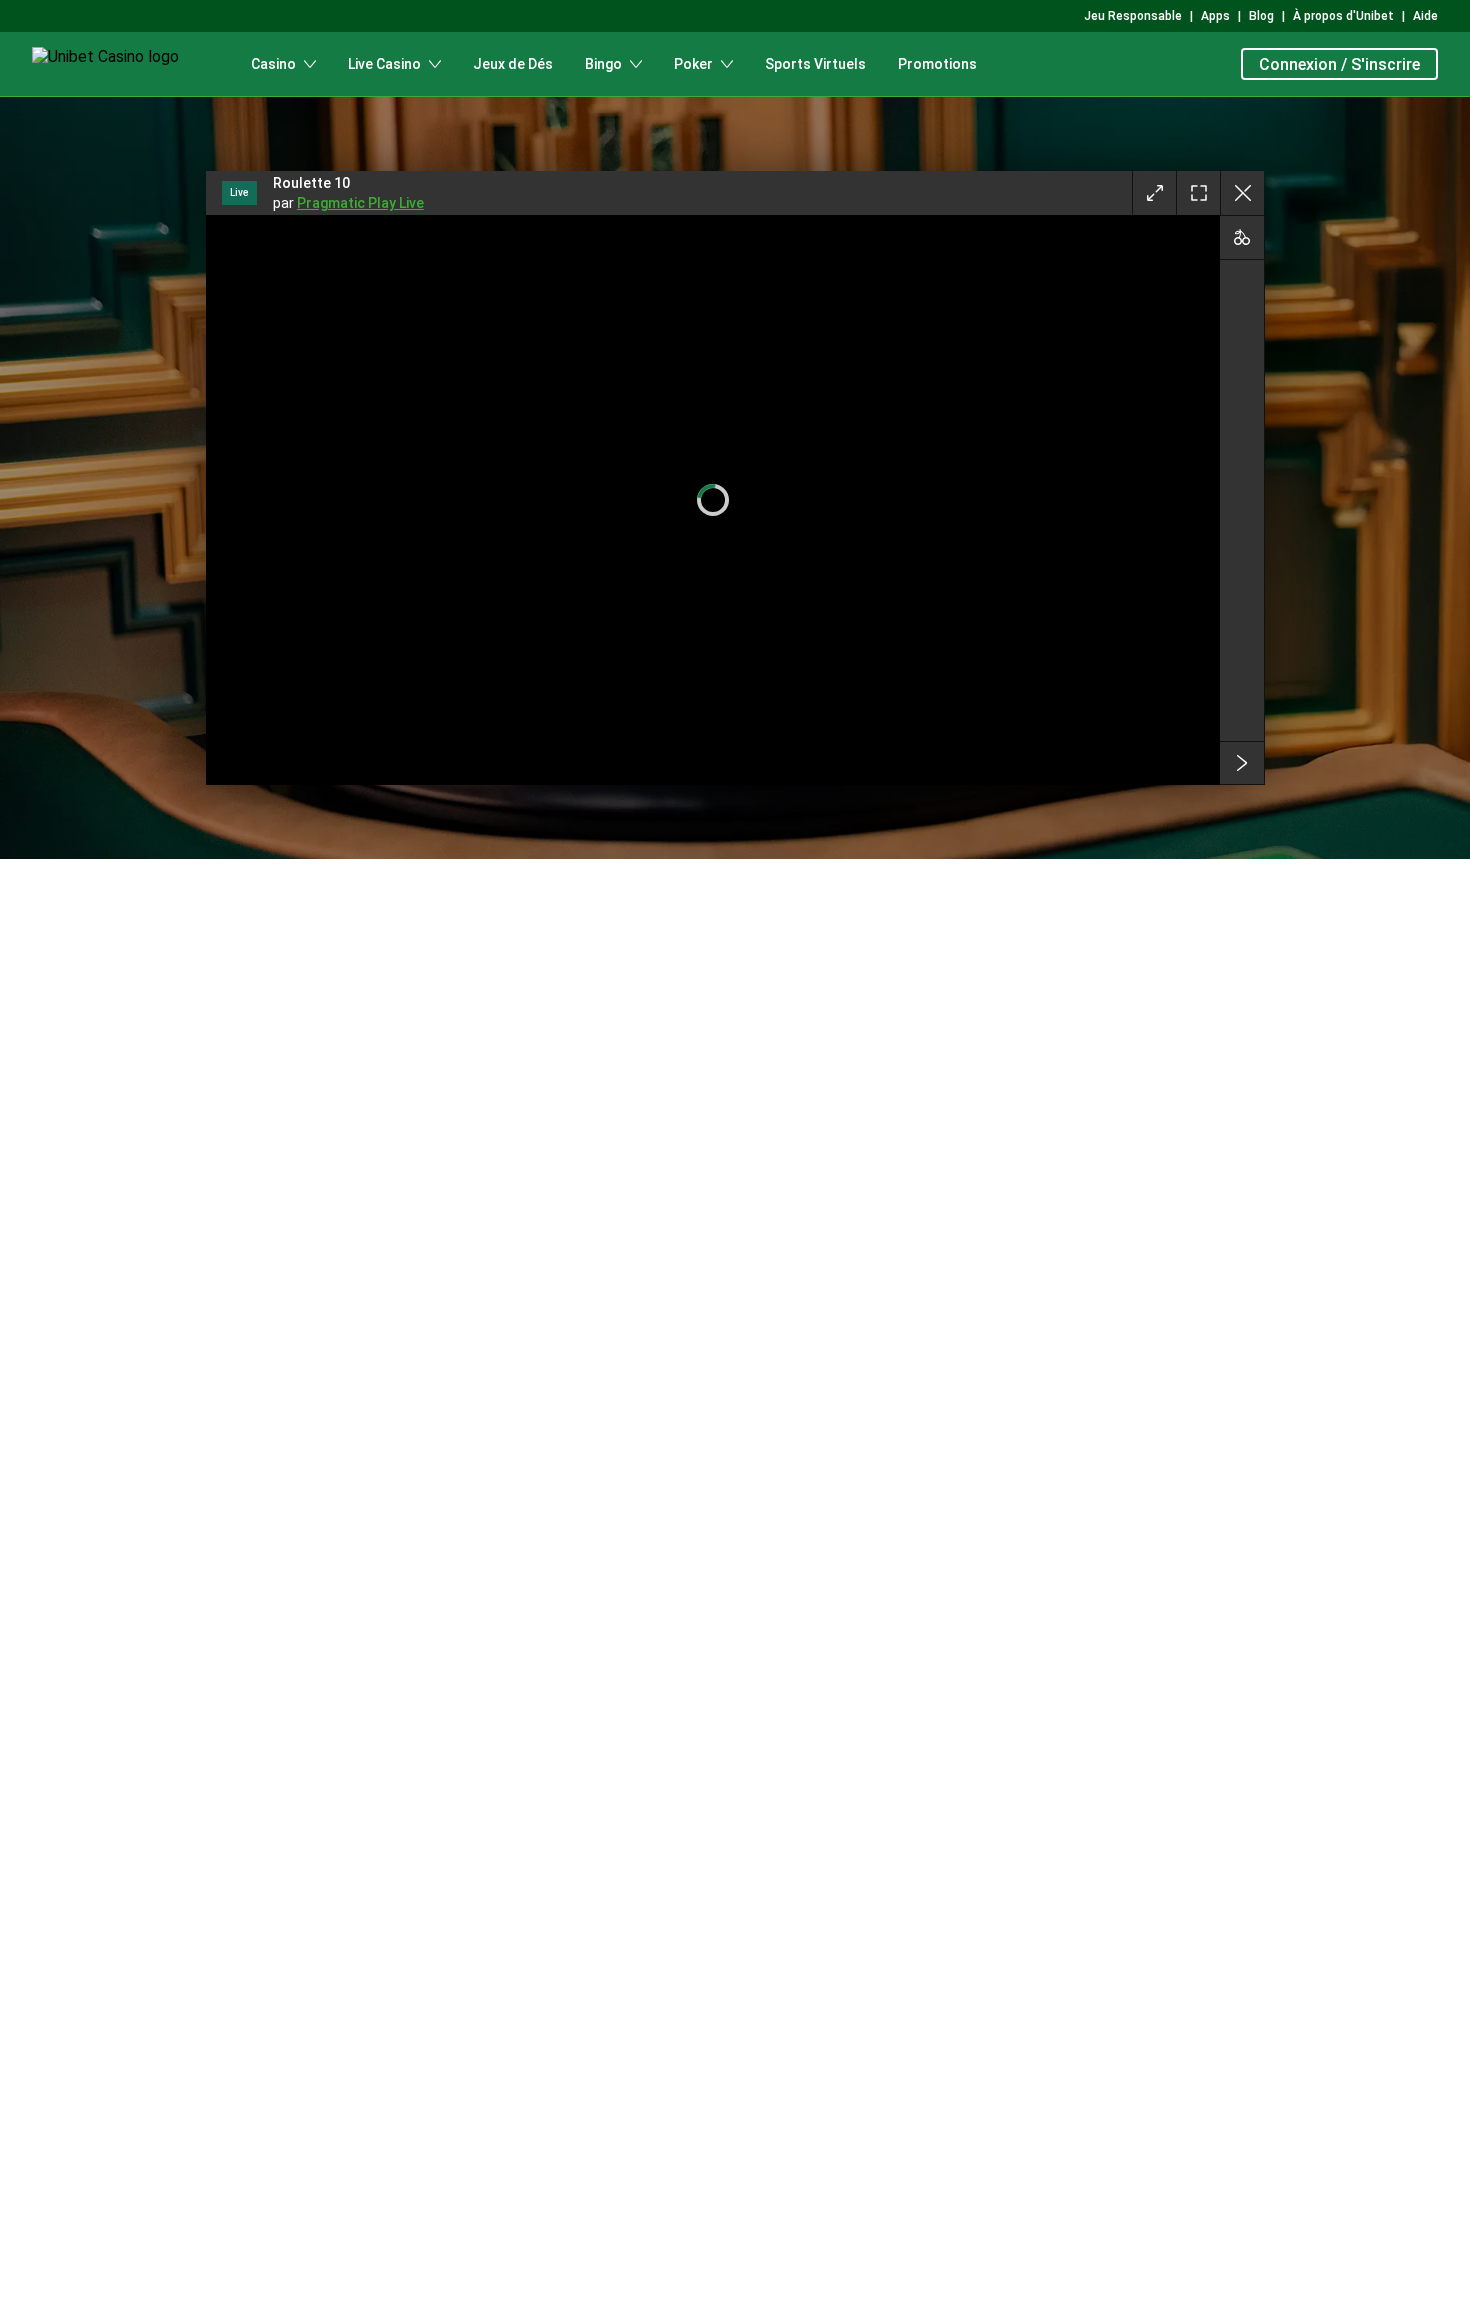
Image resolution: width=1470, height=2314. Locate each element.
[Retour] (1242, 193)
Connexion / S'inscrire (1339, 64)
